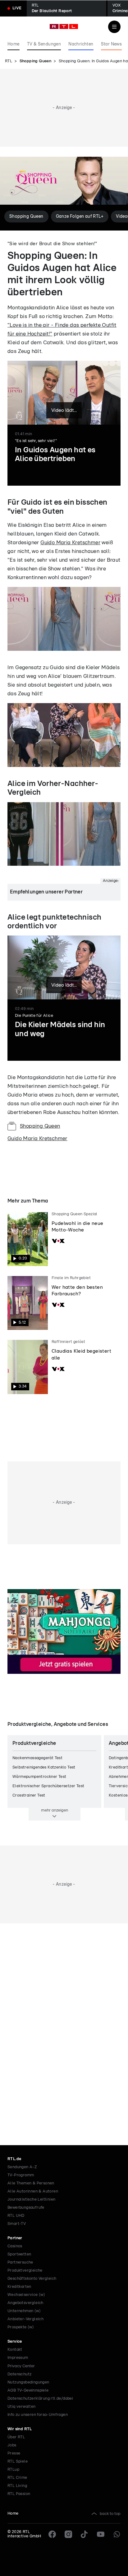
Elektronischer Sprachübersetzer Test (48, 1786)
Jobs (12, 2445)
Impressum (18, 2358)
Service (15, 2342)
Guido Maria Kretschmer (70, 543)
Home (13, 2514)
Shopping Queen (36, 61)
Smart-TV (17, 2224)
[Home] (64, 26)
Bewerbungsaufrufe (26, 2208)
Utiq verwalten (22, 2407)
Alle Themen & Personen (31, 2183)
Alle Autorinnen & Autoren (33, 2191)
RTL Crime (17, 2478)
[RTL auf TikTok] (85, 2534)
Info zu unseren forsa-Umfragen (38, 2415)
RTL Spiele (18, 2462)
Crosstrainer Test (29, 1795)
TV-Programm (21, 2175)
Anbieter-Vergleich (25, 2319)
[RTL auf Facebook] (52, 2534)
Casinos (15, 2246)
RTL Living (17, 2486)
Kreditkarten (19, 2287)
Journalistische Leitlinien (31, 2200)
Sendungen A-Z (22, 2167)
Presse (14, 2453)
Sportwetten (19, 2254)
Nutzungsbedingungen (28, 2382)
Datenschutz (19, 2374)
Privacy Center (21, 2366)
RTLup (13, 2470)
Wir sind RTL (20, 2429)
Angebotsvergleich (25, 2303)
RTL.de (14, 2159)
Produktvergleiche (25, 2271)
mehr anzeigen (55, 1810)
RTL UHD (16, 2216)
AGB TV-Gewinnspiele (28, 2390)
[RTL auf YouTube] (101, 2534)
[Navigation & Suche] (114, 27)
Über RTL (16, 2437)
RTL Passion (19, 2494)
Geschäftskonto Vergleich (32, 2279)
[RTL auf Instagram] (68, 2534)
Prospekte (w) (21, 2327)
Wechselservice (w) (26, 2295)
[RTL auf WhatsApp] (117, 2534)
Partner (15, 2238)
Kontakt (15, 2350)
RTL (9, 61)
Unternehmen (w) (24, 2311)
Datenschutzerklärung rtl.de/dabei (40, 2399)
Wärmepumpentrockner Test (39, 1777)
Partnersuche (20, 2262)
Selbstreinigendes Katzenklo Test (44, 1767)
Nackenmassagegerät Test (37, 1758)
